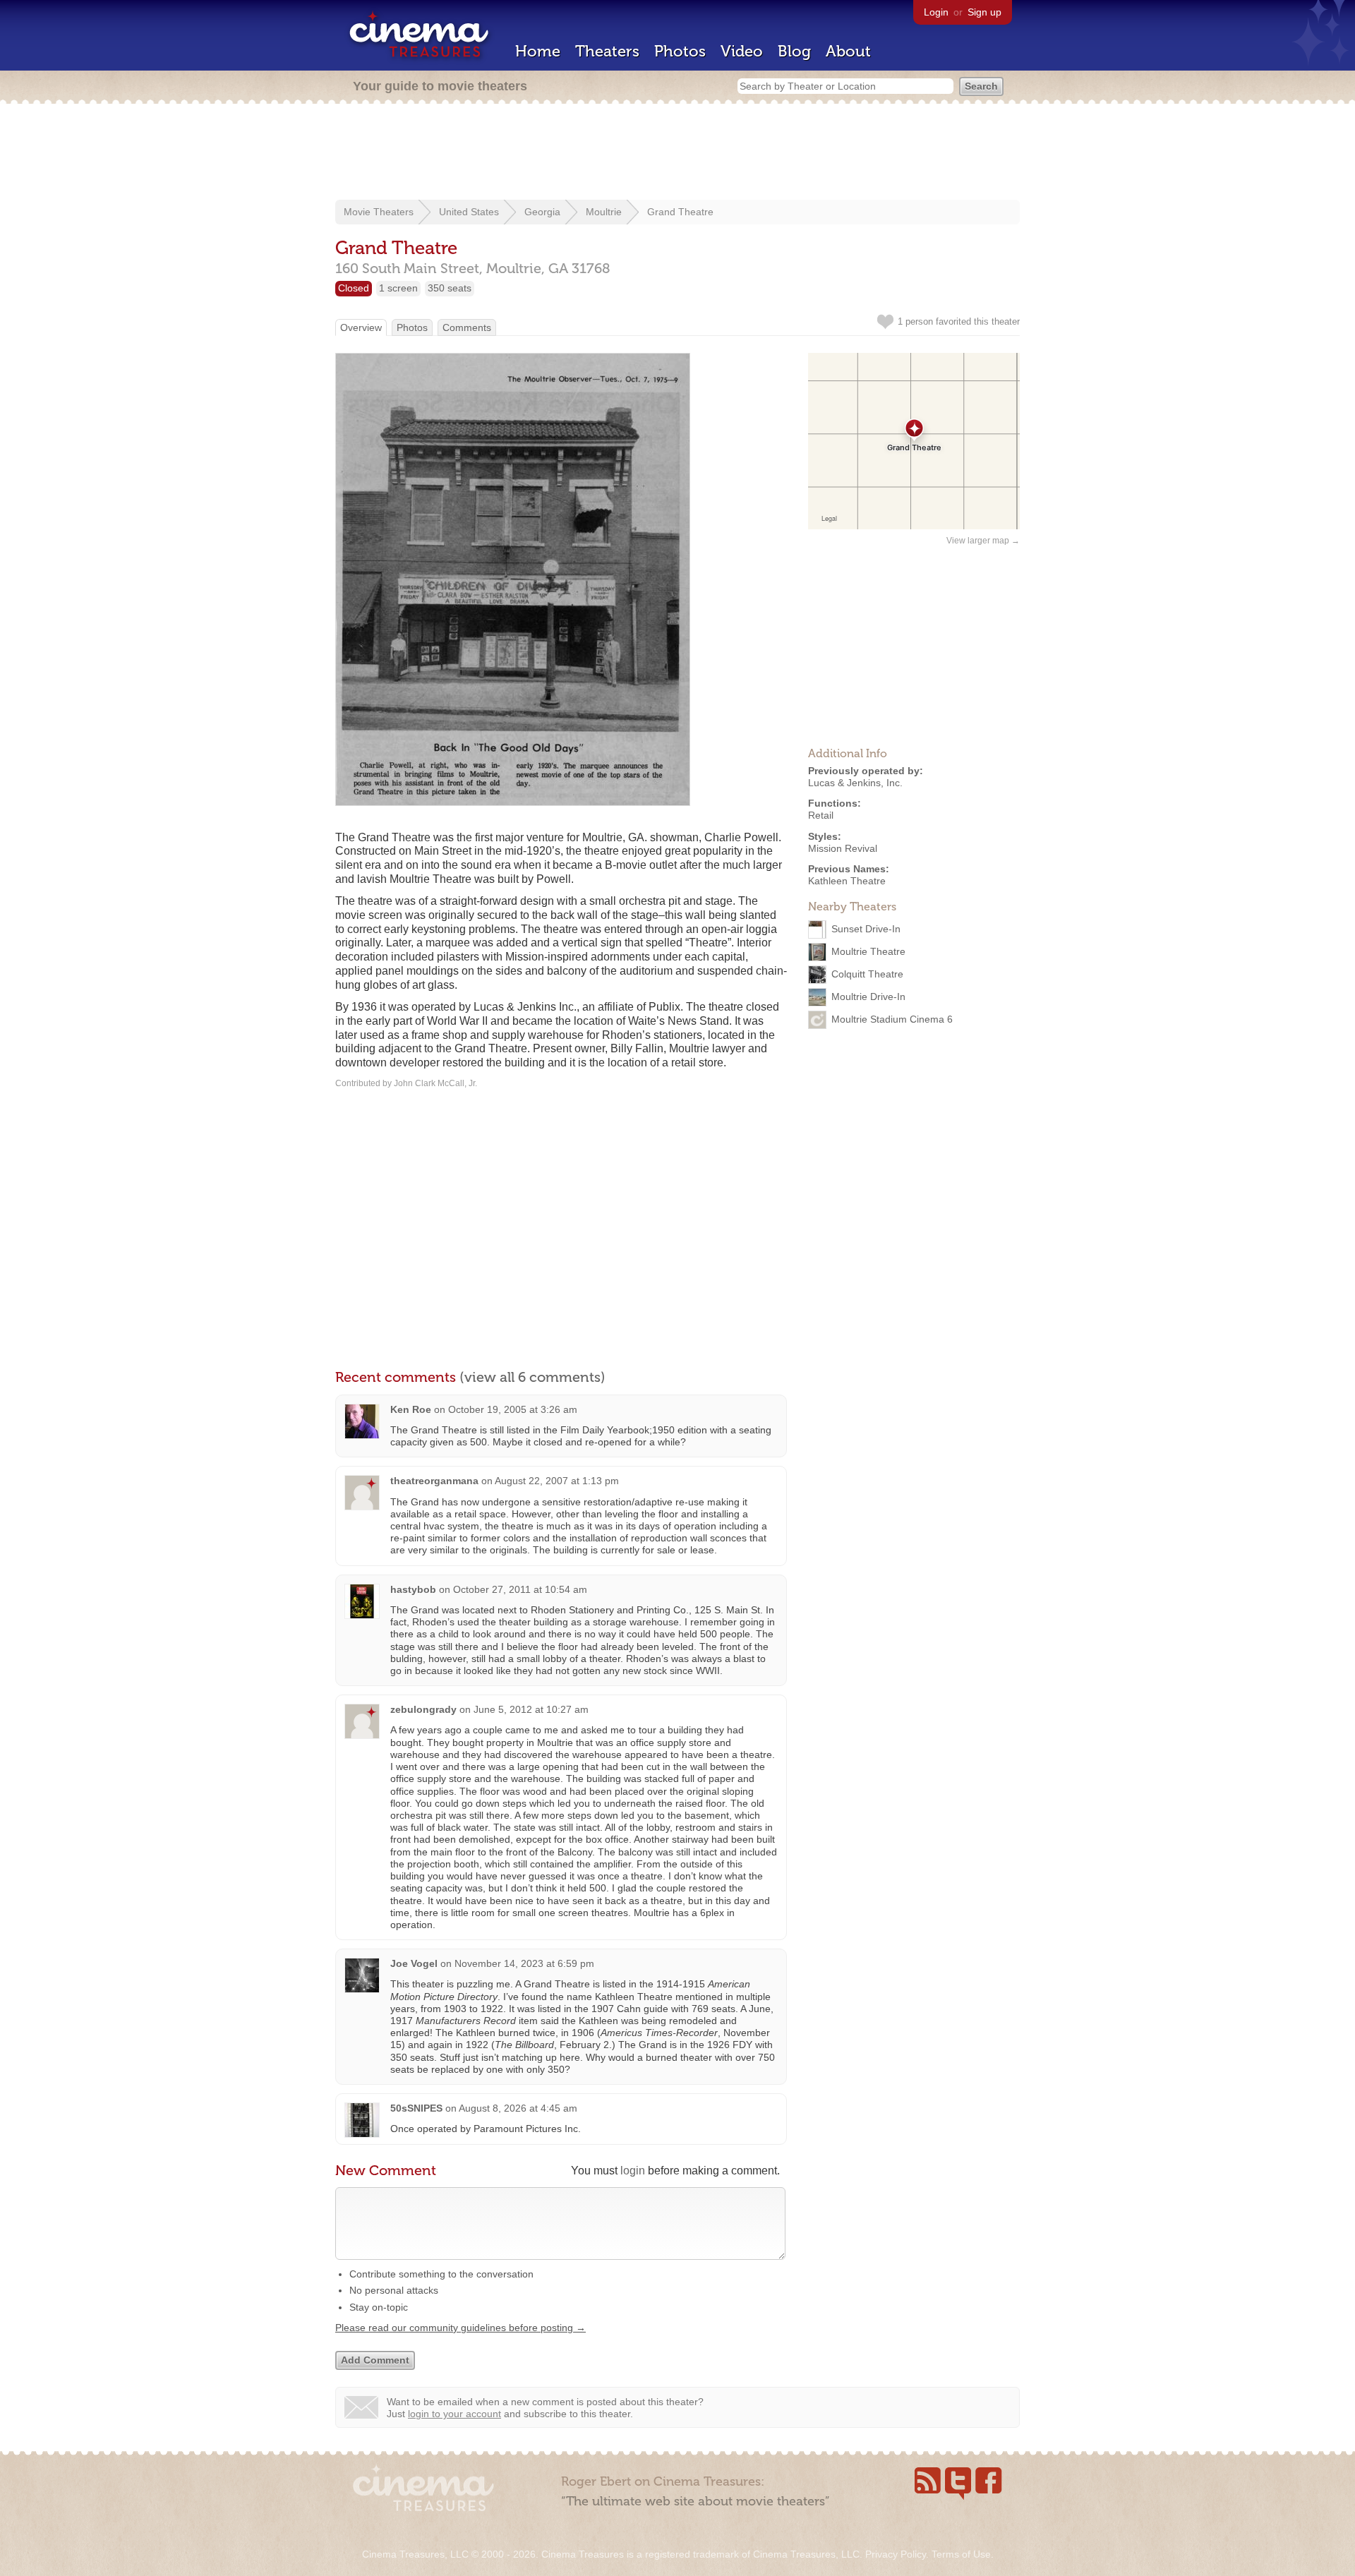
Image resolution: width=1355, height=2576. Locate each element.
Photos (680, 51)
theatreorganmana (434, 1481)
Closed (354, 288)
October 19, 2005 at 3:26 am (513, 1409)
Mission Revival (843, 848)
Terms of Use (961, 2554)
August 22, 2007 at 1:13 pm (557, 1481)
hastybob (413, 1589)
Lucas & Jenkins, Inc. (855, 783)
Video (742, 51)
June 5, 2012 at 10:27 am (531, 1709)
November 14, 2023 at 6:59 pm (524, 1963)
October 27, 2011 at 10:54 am (520, 1589)
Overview (361, 327)
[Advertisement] (677, 153)
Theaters (607, 51)
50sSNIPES (416, 2108)
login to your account (454, 2414)
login (633, 2171)
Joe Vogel (414, 1963)
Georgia (542, 212)
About (848, 51)
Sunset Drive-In (866, 929)
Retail (821, 815)
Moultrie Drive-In (868, 997)
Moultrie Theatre (868, 951)
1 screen (398, 288)
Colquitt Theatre (867, 974)
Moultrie (604, 212)
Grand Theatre (680, 212)
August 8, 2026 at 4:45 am (518, 2108)
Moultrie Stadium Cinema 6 (892, 1019)
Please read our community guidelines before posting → (460, 2328)
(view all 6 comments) (532, 1377)
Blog (794, 51)
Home (538, 51)
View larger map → (983, 541)
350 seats (450, 288)
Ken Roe (411, 1409)
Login (936, 12)
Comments (467, 327)
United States (469, 212)
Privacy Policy (896, 2554)
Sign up (984, 12)
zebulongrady (423, 1709)
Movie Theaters (379, 212)
